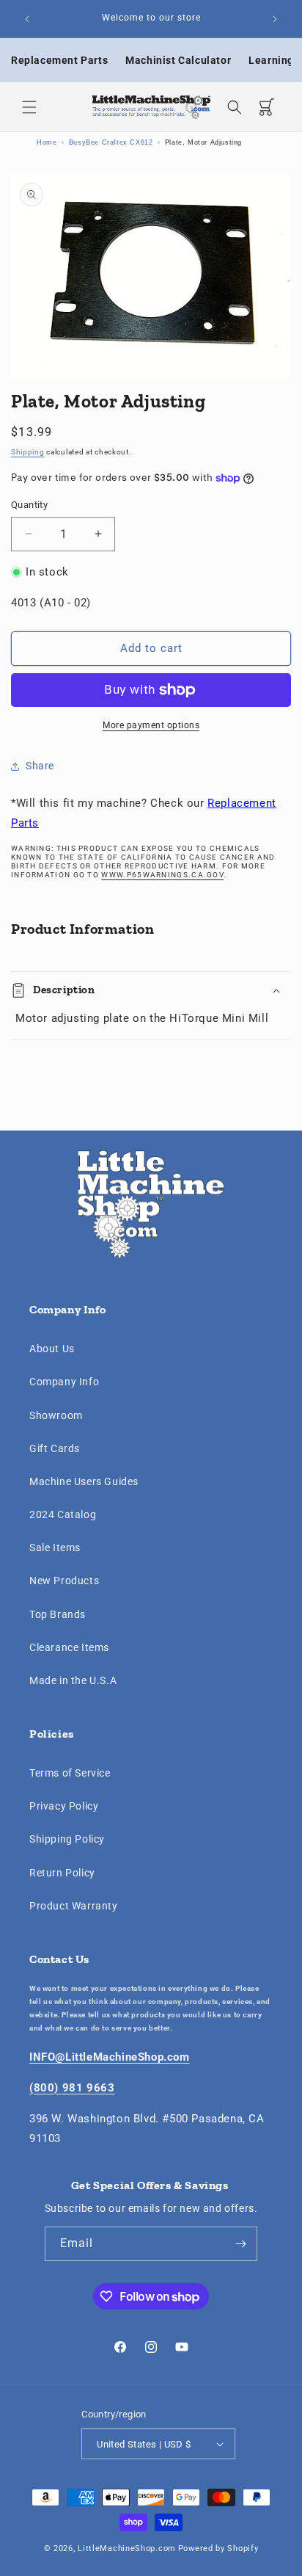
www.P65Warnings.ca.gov (162, 875)
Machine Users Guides (84, 1481)
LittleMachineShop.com (127, 2548)
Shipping (28, 452)
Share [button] (40, 766)
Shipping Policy (67, 1839)
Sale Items (55, 1548)
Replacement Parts (59, 60)
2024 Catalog (63, 1514)
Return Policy (62, 1873)
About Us (52, 1349)
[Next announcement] (275, 19)
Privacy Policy (64, 1806)
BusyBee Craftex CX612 (111, 142)
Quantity (29, 505)
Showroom (56, 1415)
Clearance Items (69, 1647)
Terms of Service (70, 1773)
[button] (29, 107)
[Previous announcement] (27, 19)
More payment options (151, 725)
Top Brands (58, 1614)
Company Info (64, 1382)
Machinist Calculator (178, 60)
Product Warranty (74, 1906)
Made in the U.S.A (73, 1680)
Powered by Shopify (218, 2548)
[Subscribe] (240, 2244)
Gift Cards (55, 1448)
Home (47, 142)
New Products (64, 1581)
